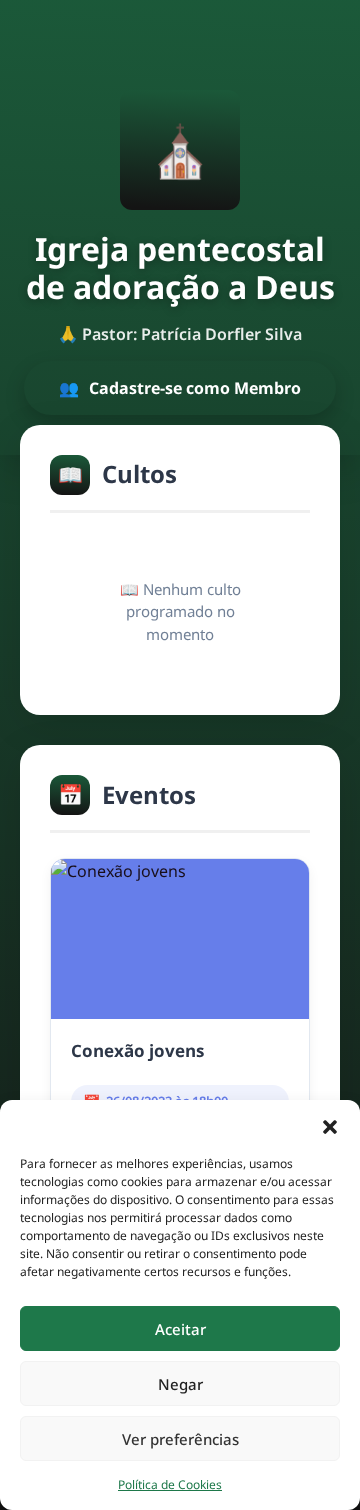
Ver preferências (180, 1439)
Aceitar (180, 1329)
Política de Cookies (170, 1484)
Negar (180, 1384)
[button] (330, 1125)
